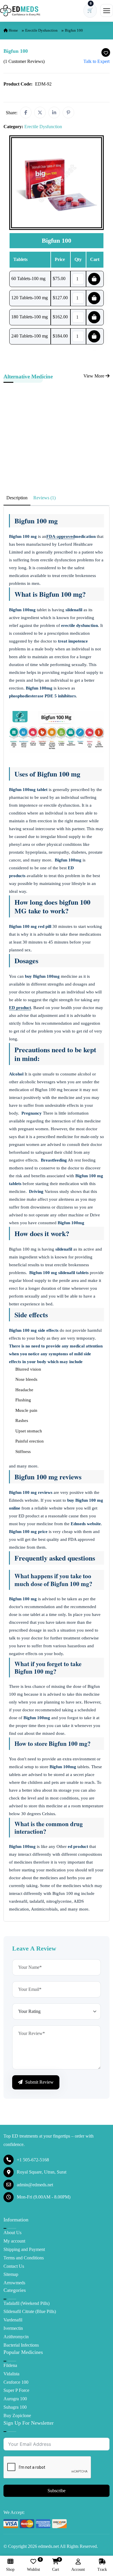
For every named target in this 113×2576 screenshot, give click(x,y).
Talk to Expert (96, 61)
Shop (10, 2569)
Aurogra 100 (15, 2399)
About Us (12, 2233)
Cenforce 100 (16, 2382)
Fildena (10, 2365)
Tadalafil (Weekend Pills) (27, 2303)
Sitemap (11, 2274)
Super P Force (16, 2390)
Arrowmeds (14, 2283)
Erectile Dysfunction (41, 30)
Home (13, 30)
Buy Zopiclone (17, 2416)
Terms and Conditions (24, 2258)
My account (14, 2241)
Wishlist (33, 2565)
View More (94, 376)
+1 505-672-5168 (33, 2160)
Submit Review (39, 2082)
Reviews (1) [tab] (44, 498)
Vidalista (11, 2374)
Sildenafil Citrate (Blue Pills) (30, 2311)
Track (102, 2569)
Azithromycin (16, 2337)
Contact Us (14, 2266)
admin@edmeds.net (35, 2185)
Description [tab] (17, 498)
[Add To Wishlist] (106, 52)
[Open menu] (107, 10)
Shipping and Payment (24, 2249)
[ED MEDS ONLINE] (20, 11)
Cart (56, 2565)
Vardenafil (13, 2320)
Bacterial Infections (21, 2345)
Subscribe (57, 2491)
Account (78, 2569)
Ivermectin (13, 2328)
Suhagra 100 (15, 2407)
